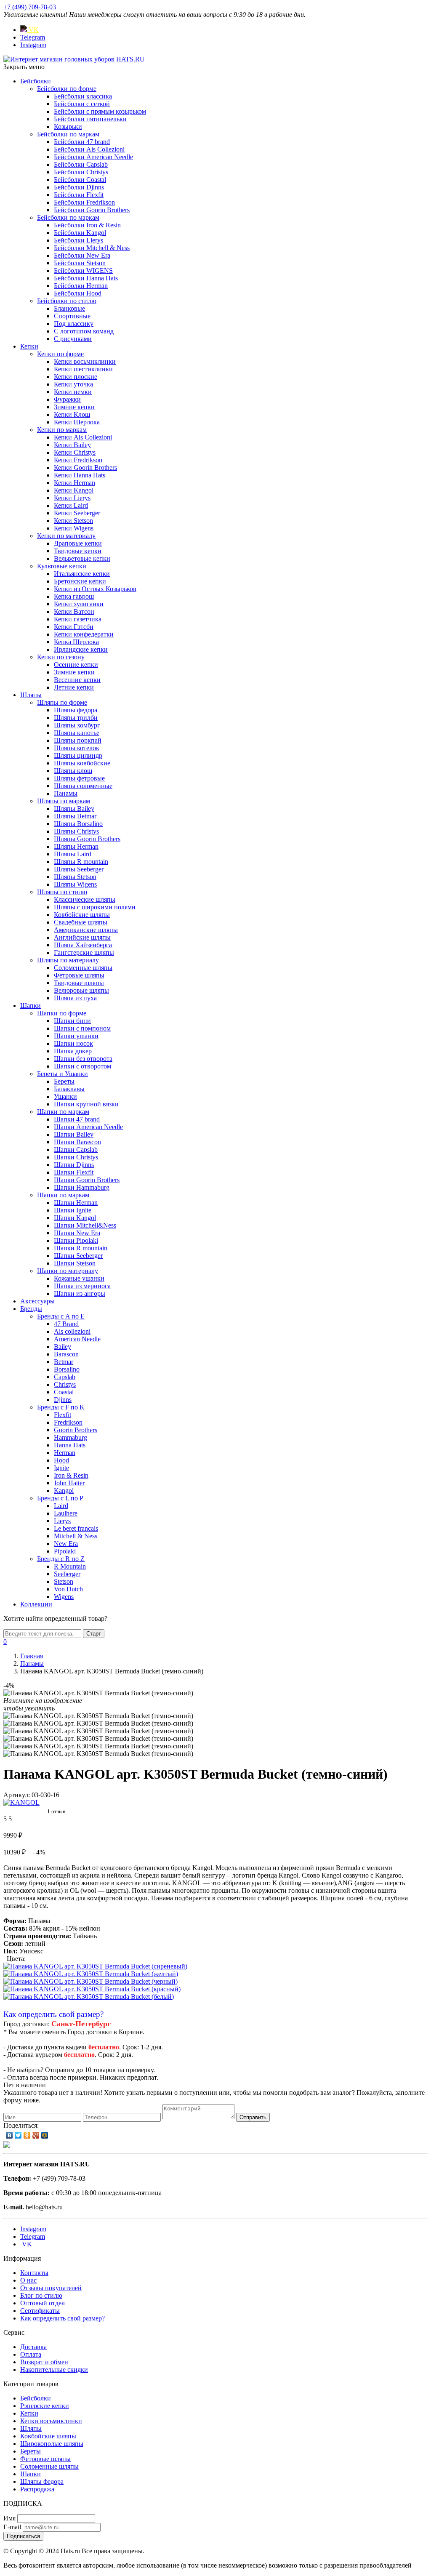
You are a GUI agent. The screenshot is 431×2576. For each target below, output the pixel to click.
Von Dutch (68, 1589)
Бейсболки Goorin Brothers (92, 210)
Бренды (31, 1309)
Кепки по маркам (62, 430)
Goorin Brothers (76, 1430)
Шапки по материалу (68, 1271)
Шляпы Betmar (75, 816)
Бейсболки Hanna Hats (86, 278)
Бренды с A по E (61, 1316)
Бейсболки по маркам (68, 134)
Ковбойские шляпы (82, 915)
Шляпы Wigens (75, 884)
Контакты (34, 2273)
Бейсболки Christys (81, 172)
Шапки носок (73, 1043)
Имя (9, 2518)
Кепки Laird (71, 505)
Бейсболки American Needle (93, 157)
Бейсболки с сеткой (82, 104)
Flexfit (63, 1415)
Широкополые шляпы (52, 2444)
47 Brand (66, 1324)
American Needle (77, 1339)
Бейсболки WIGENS (83, 270)
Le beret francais (76, 1528)
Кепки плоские (76, 377)
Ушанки (65, 1096)
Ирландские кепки (81, 649)
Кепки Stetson (73, 521)
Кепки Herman (74, 483)
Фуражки (67, 399)
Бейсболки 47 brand (82, 142)
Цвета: (16, 1959)
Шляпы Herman (76, 846)
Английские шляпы (82, 937)
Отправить (253, 2117)
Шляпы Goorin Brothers (87, 839)
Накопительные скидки (54, 2370)
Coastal (64, 1392)
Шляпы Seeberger (79, 869)
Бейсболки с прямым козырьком (100, 111)
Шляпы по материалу (68, 960)
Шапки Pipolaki (76, 1240)
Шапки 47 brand (77, 1119)
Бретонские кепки (80, 581)
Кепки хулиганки (79, 604)
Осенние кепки (76, 665)
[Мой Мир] (45, 2135)
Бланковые (69, 308)
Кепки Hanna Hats (80, 475)
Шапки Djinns (74, 1165)
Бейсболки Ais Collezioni (89, 149)
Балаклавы (69, 1089)
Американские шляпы (86, 930)
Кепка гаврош (74, 596)
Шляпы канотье (77, 733)
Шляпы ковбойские (82, 763)
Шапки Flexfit (74, 1172)
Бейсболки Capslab (81, 164)
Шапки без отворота (83, 1059)
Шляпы (31, 695)
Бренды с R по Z (61, 1559)
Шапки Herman (76, 1203)
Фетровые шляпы (79, 975)
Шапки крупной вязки (86, 1104)
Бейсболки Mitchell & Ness (92, 248)
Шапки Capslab (76, 1149)
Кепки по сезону (61, 657)
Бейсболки (36, 81)
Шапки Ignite (73, 1210)
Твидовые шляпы (79, 983)
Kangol (64, 1490)
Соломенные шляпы (83, 968)
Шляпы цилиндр (78, 755)
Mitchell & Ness (76, 1536)
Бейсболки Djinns (79, 187)
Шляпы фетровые (79, 778)
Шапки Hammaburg (82, 1187)
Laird (61, 1506)
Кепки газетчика (78, 619)
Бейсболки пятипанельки (90, 119)
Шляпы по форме (62, 702)
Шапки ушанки (76, 1036)
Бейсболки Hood (78, 293)
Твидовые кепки (78, 551)
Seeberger (67, 1574)
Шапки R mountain (81, 1248)
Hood (61, 1460)
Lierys (62, 1521)
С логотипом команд (84, 331)
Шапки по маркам (63, 1112)
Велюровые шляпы (81, 990)
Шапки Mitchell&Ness (85, 1225)
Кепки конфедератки (84, 634)
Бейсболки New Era (82, 255)
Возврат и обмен (44, 2362)
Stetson (64, 1581)
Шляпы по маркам (64, 801)
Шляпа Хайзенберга (83, 945)
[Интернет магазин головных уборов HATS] (74, 59)
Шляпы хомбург (77, 725)
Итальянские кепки (82, 574)
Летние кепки (74, 687)
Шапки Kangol (75, 1218)
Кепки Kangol (74, 490)
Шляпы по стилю (62, 892)
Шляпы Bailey (74, 808)
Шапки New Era (77, 1233)
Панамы (66, 793)
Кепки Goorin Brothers (85, 468)
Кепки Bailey (72, 445)
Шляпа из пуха (75, 998)
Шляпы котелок (77, 748)
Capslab (65, 1377)
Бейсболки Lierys (78, 240)
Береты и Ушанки (63, 1074)
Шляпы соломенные (83, 786)
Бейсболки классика (83, 96)
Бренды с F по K (61, 1407)
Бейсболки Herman (81, 286)
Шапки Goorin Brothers (87, 1180)
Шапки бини (72, 1021)
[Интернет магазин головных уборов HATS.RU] (7, 2146)
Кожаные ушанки (79, 1278)
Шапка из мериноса (82, 1286)
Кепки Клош (72, 414)
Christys (65, 1384)
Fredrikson (68, 1422)
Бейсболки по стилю (67, 301)
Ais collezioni (72, 1331)
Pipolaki (65, 1551)
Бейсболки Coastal (80, 180)
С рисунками (73, 339)
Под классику (74, 324)
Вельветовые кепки (82, 558)
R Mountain (70, 1566)
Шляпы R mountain (81, 862)
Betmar (64, 1362)
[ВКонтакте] (9, 2135)
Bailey (63, 1347)
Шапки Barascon (77, 1142)
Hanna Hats (70, 1445)
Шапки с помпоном (82, 1028)
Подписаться (23, 2536)
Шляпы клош (73, 771)
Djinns (63, 1400)
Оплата (31, 2354)
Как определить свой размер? (53, 2014)
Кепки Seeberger (77, 513)
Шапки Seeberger (78, 1256)
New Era (66, 1544)
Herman (65, 1453)
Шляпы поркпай (78, 740)
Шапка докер (73, 1051)
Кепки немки (73, 392)
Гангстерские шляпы (84, 952)
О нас (28, 2280)
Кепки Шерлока (77, 422)
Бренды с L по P (60, 1498)
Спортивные (72, 316)
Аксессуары (37, 1301)
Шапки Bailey (74, 1134)
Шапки (31, 1006)
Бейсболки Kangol (80, 233)
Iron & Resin (71, 1475)
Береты (64, 1081)
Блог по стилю (41, 2295)
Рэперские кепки (45, 2406)
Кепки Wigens (74, 528)
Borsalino (67, 1369)
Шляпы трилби (76, 718)
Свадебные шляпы (81, 922)
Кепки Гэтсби (74, 627)
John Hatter (69, 1483)
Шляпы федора (76, 710)
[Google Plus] (36, 2135)
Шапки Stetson (75, 1263)
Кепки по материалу (66, 536)
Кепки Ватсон (74, 611)
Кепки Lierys (72, 498)
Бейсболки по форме (67, 89)
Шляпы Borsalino (78, 824)
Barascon (66, 1354)
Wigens (64, 1597)
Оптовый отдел (43, 2303)
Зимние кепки (74, 407)
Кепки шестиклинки (83, 369)
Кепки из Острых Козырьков (95, 589)
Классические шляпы (85, 899)
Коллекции (36, 1604)
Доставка (33, 2347)
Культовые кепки (62, 566)
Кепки (29, 346)
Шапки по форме (62, 1013)
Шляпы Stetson (75, 877)
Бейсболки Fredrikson (84, 202)
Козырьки (68, 127)
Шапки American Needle (88, 1127)
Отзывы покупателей (51, 2288)
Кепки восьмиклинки (85, 361)
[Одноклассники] (27, 2135)
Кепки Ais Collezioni (83, 437)
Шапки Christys (76, 1157)
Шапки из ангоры (80, 1293)
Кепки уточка (73, 384)
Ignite (61, 1468)
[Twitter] (18, 2135)
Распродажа (37, 2489)
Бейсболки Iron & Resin (87, 225)
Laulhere (66, 1513)
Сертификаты (40, 2311)
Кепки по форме (60, 354)
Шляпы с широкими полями (95, 907)
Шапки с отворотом (82, 1066)
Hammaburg (71, 1437)
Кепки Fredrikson (78, 460)
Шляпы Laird (73, 854)
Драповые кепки (78, 543)
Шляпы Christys (76, 831)
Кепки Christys (75, 452)
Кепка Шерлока (76, 642)
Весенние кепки (77, 680)
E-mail (12, 2527)
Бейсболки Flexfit (79, 195)
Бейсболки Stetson (80, 263)
